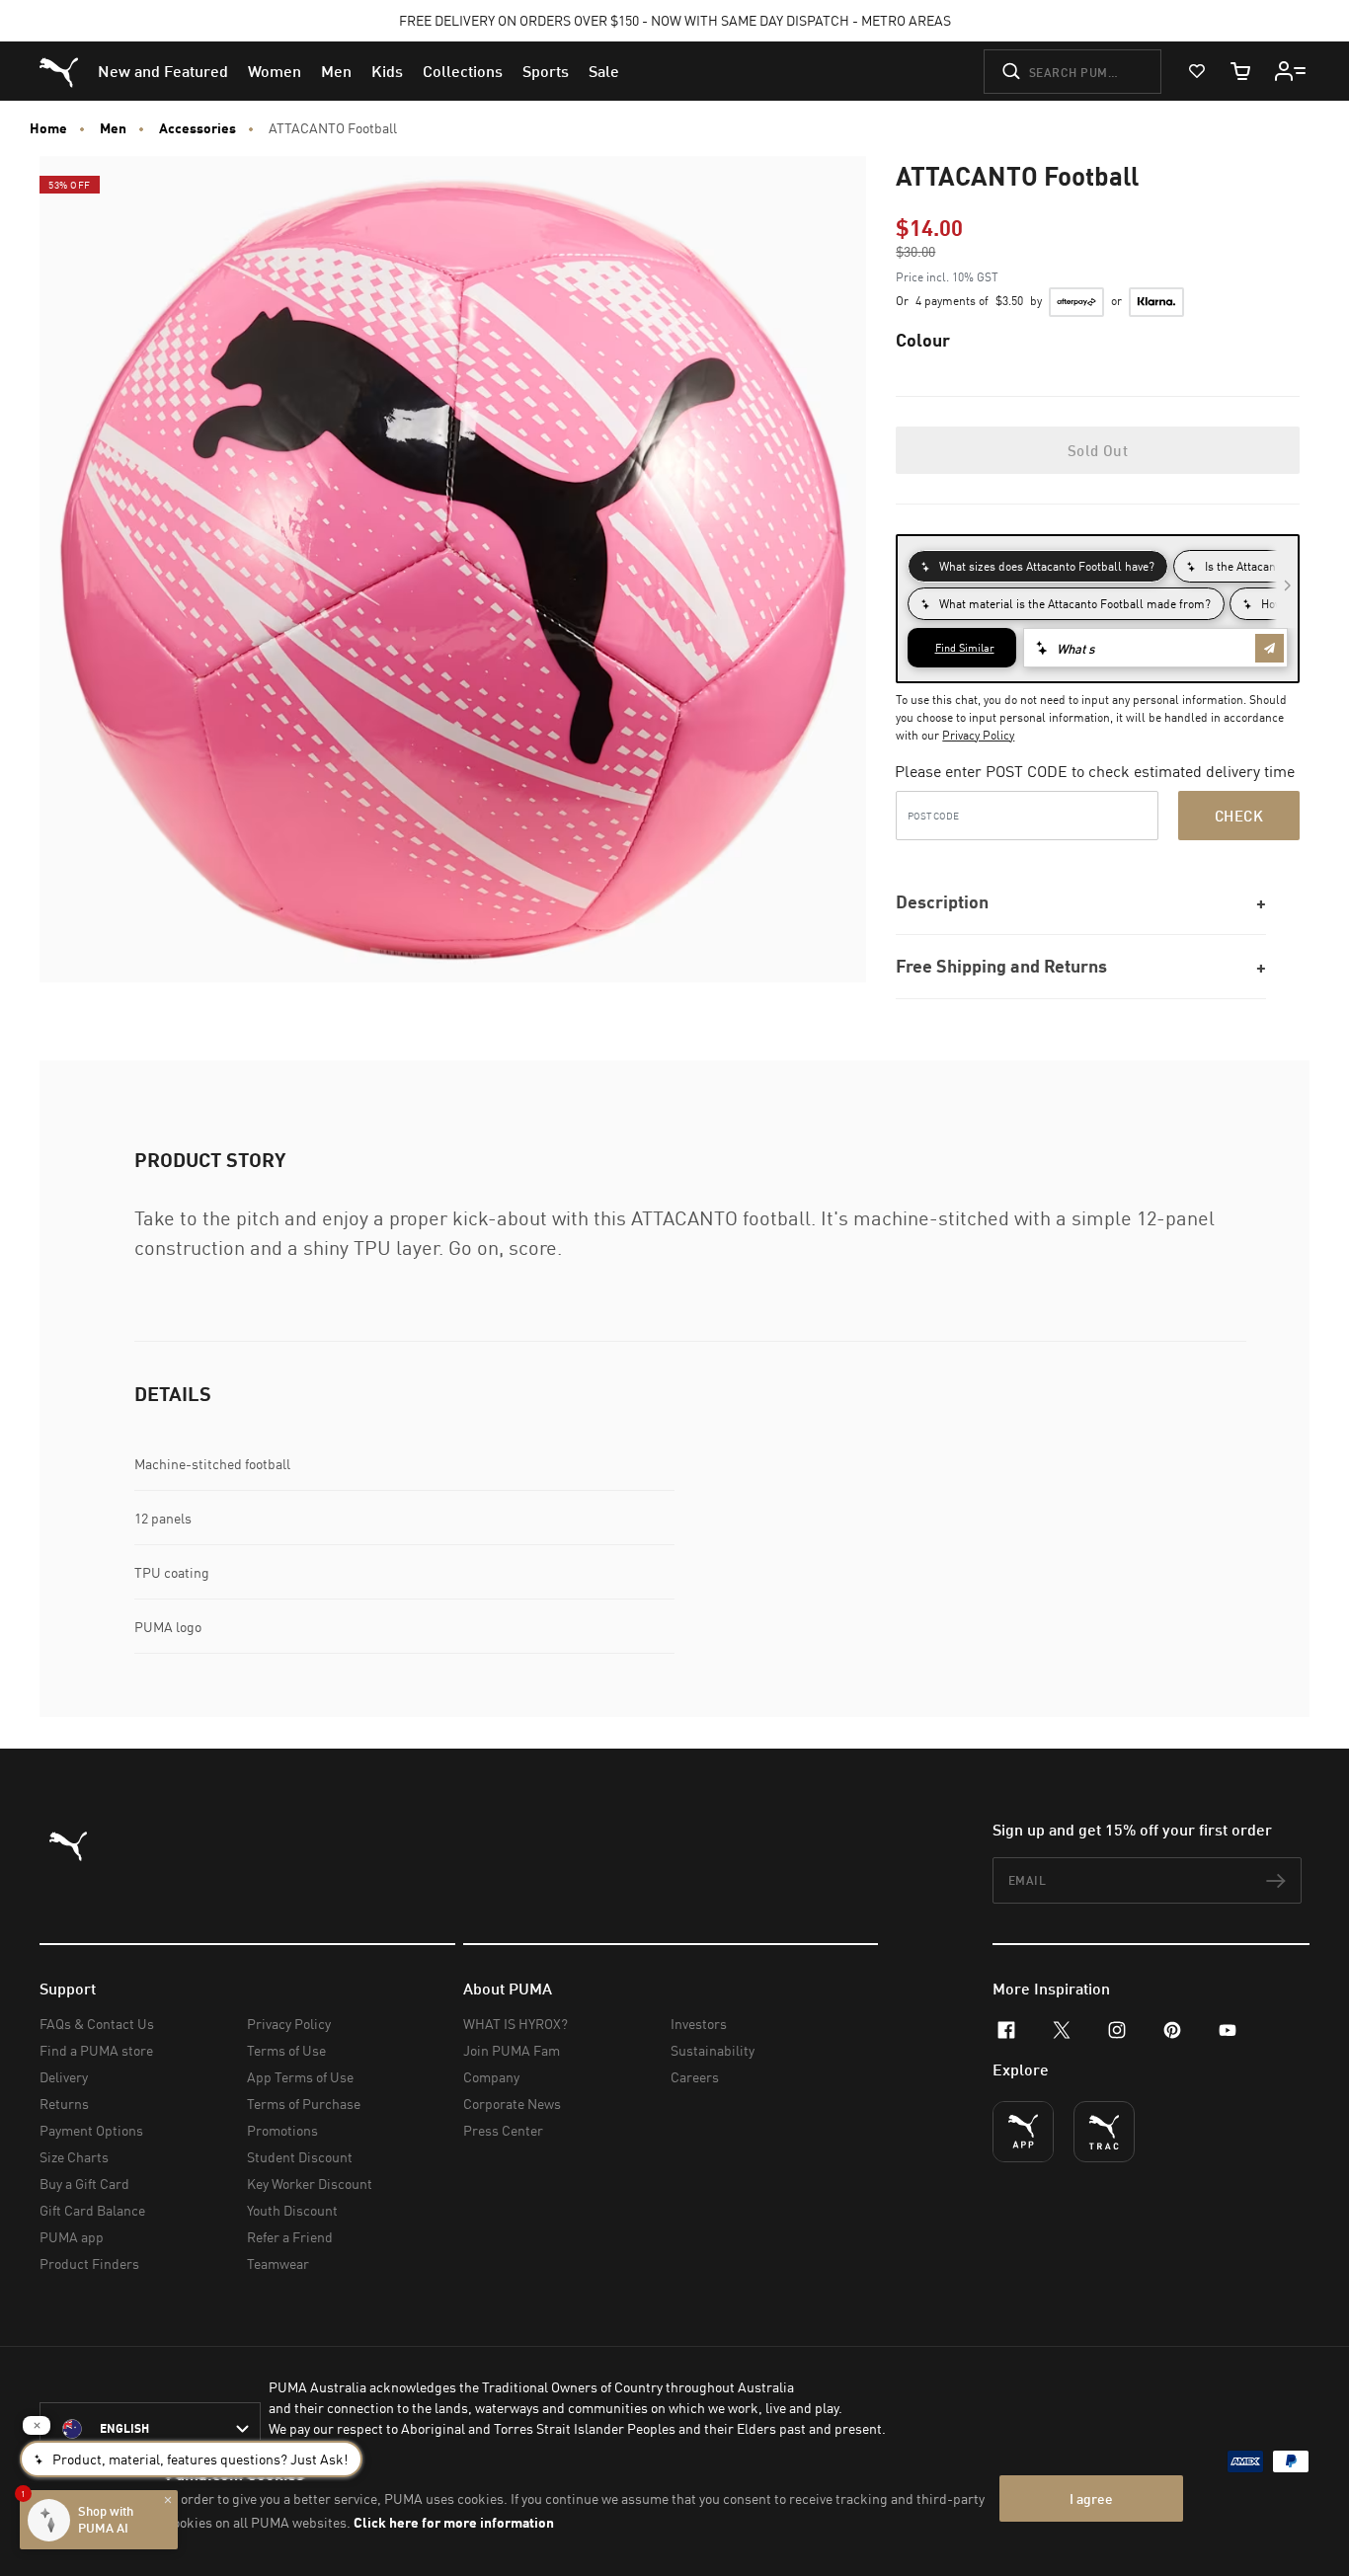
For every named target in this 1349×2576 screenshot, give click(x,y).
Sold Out (1098, 450)
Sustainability (713, 2050)
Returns (64, 2104)
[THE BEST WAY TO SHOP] (1023, 2132)
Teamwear (278, 2264)
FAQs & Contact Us (97, 2024)
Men (113, 128)
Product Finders (89, 2264)
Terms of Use (286, 2050)
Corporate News (512, 2104)
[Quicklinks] (1291, 71)
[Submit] (1011, 71)
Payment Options (91, 2130)
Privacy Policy (978, 735)
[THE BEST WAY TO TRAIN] (1104, 2132)
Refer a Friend (290, 2237)
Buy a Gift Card (84, 2184)
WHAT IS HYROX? (516, 2024)
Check (1239, 816)
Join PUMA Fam (512, 2050)
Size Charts (74, 2157)
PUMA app (72, 2237)
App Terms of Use (300, 2077)
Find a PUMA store (96, 2050)
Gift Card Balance (92, 2210)
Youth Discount (292, 2210)
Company (491, 2077)
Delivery (64, 2077)
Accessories (198, 128)
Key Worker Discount (310, 2184)
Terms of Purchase (304, 2104)
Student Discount (300, 2157)
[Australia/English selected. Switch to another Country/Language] (150, 2429)
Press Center (503, 2130)
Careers (695, 2077)
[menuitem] (163, 71)
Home (48, 128)
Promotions (282, 2130)
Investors (699, 2024)
